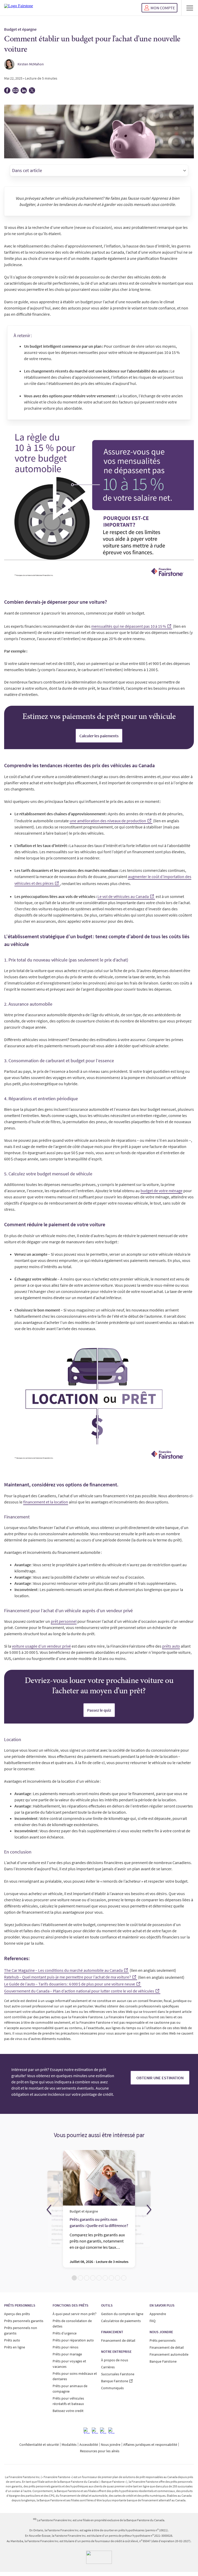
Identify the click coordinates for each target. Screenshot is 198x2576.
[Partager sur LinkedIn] (24, 92)
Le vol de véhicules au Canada (123, 896)
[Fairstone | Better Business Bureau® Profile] (99, 2557)
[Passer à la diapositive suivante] (149, 2210)
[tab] (74, 2278)
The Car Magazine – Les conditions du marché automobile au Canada (63, 1970)
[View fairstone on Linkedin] (103, 2431)
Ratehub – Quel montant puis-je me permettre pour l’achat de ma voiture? (68, 1977)
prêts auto (171, 1646)
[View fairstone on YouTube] (111, 2431)
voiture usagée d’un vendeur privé (41, 1646)
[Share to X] (32, 92)
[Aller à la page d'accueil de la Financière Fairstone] (19, 8)
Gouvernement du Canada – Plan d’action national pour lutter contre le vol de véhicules (79, 1991)
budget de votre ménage (162, 1191)
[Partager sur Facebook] (7, 92)
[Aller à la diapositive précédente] (49, 2210)
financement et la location (46, 1502)
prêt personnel (64, 1621)
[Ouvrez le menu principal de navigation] (190, 8)
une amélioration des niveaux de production (108, 821)
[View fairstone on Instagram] (95, 2431)
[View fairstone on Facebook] (87, 2431)
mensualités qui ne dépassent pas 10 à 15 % (129, 626)
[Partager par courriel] (15, 92)
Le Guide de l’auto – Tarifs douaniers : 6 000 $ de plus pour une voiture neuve (70, 1984)
